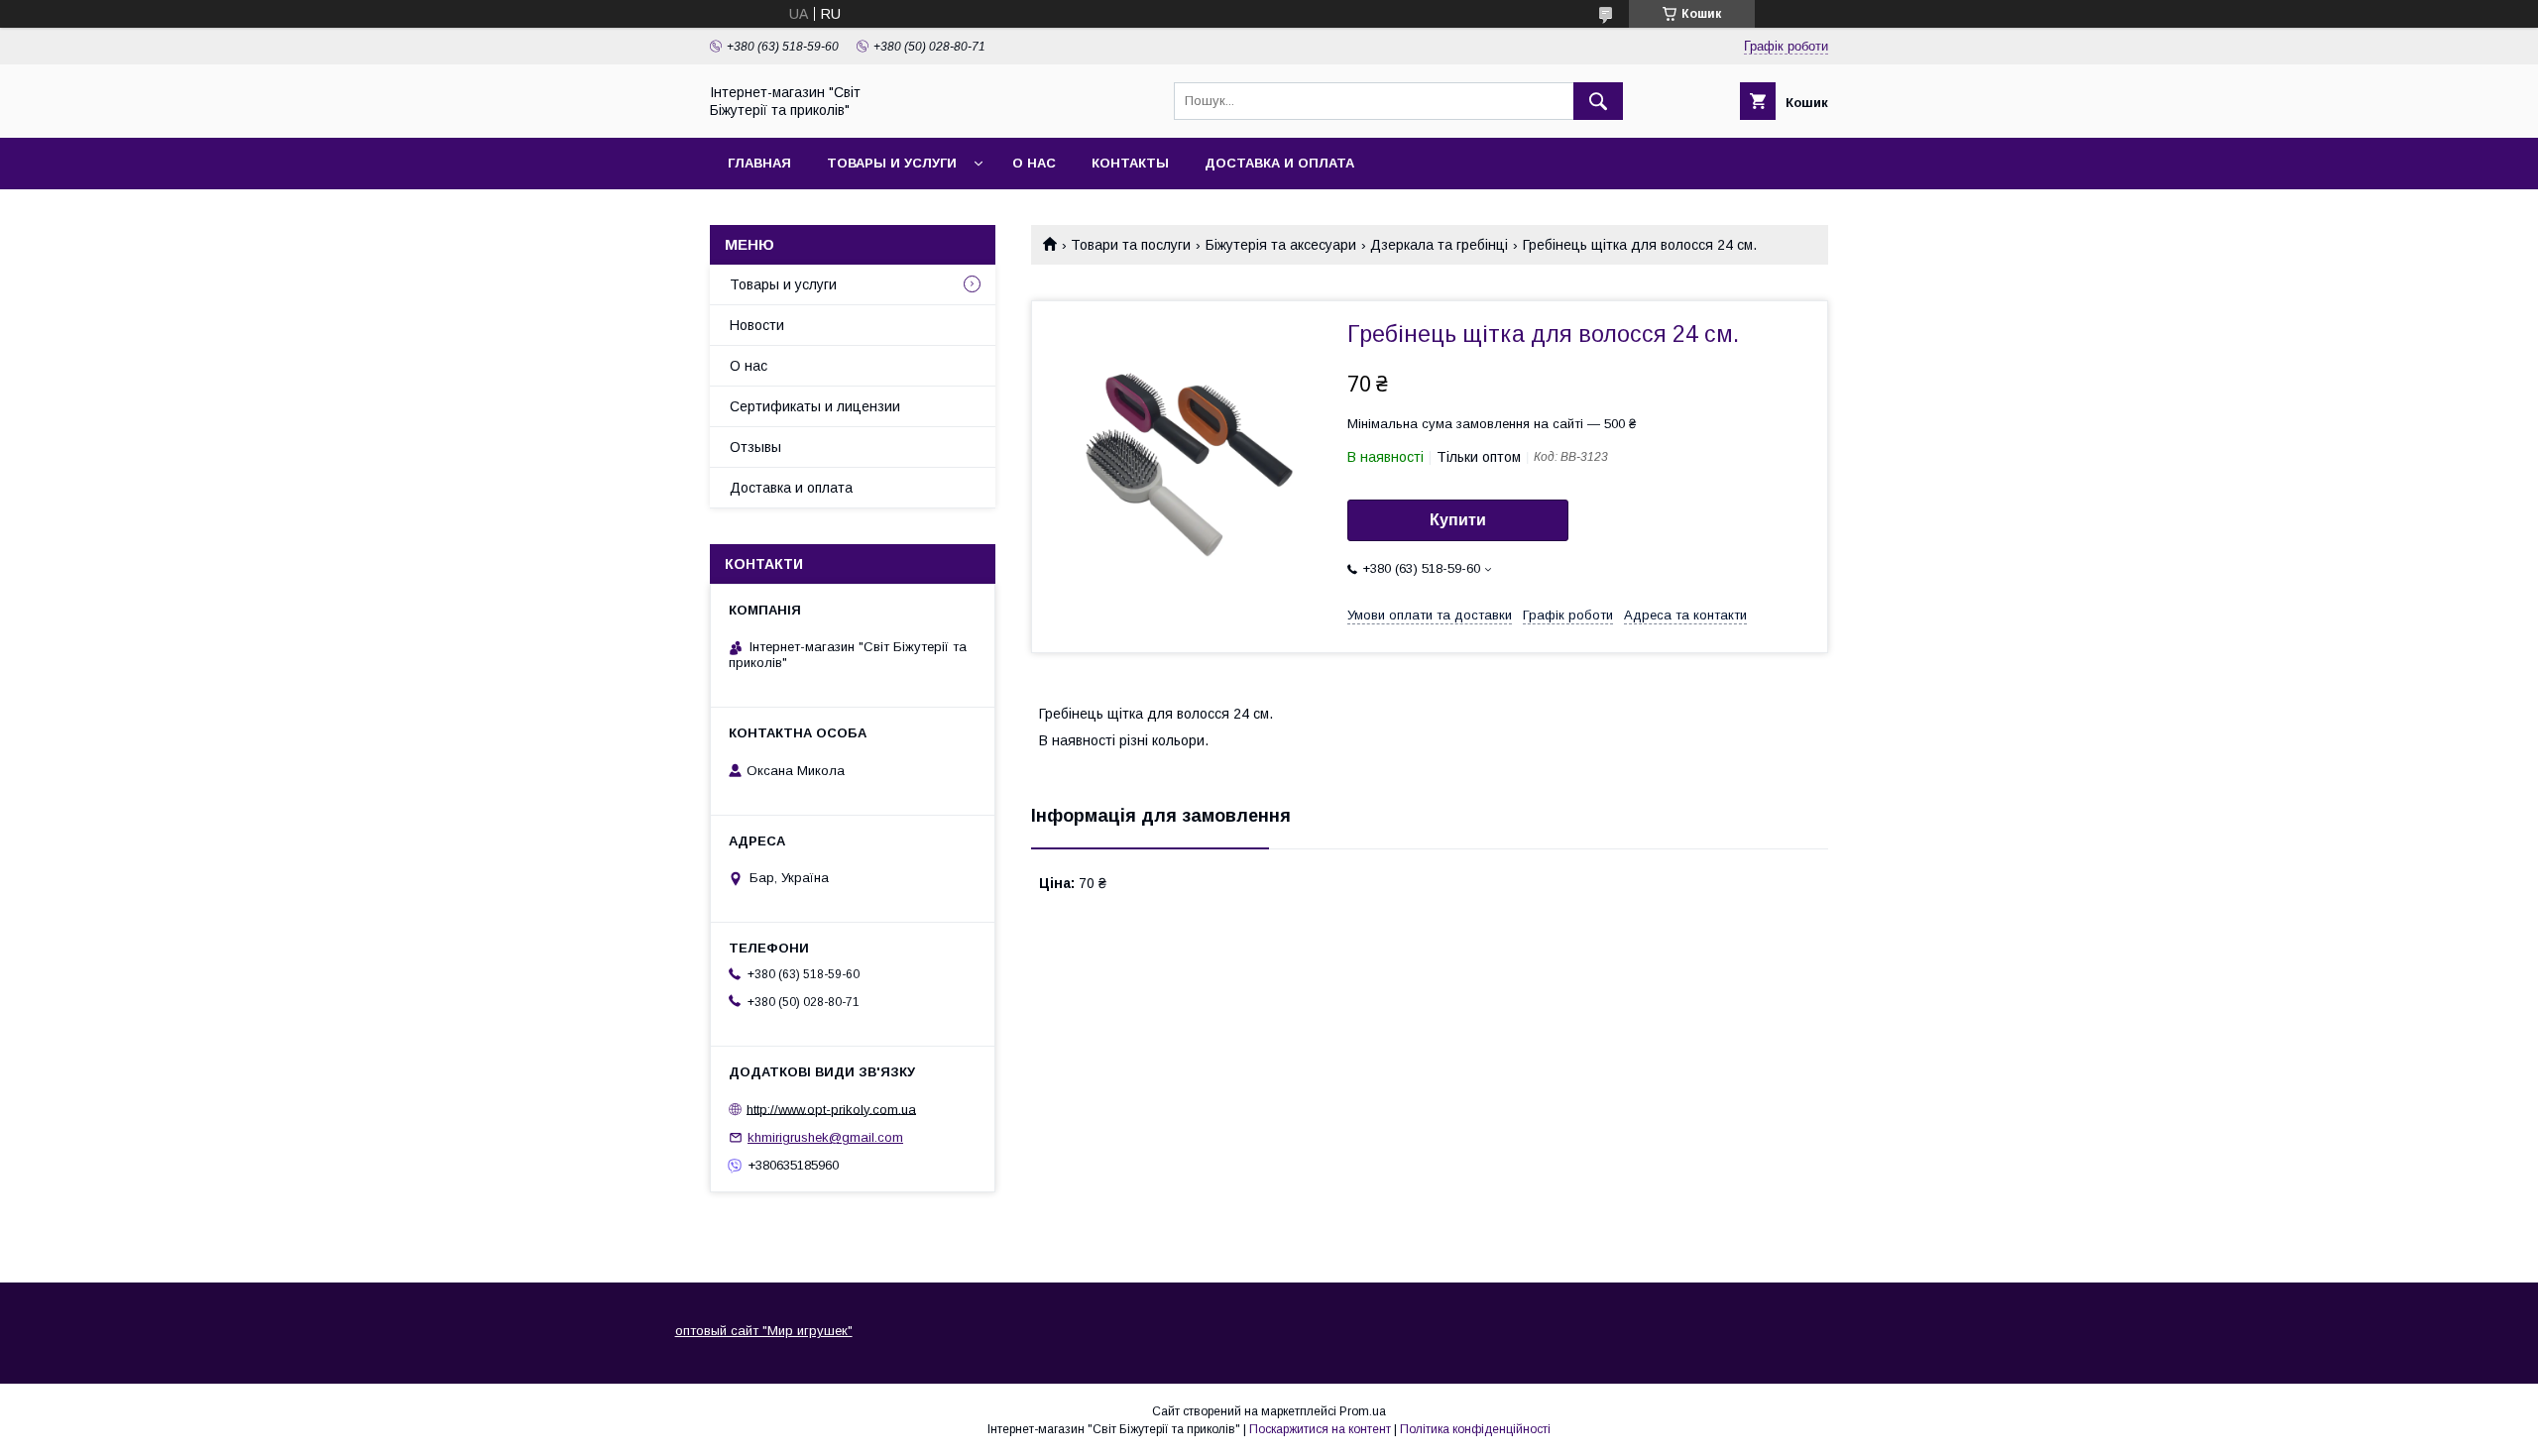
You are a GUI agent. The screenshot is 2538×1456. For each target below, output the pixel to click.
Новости (757, 325)
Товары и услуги (892, 163)
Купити (1458, 520)
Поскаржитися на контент (1320, 1429)
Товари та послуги (1131, 245)
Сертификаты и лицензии (815, 406)
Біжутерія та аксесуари (1281, 245)
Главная (759, 163)
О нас (1034, 163)
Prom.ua (1363, 1411)
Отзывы (755, 447)
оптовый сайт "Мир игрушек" (764, 1331)
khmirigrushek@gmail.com (825, 1137)
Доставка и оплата (1279, 163)
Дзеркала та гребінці (1439, 245)
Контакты (1130, 163)
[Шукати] (1598, 101)
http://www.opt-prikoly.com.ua (831, 1109)
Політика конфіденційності (1475, 1429)
